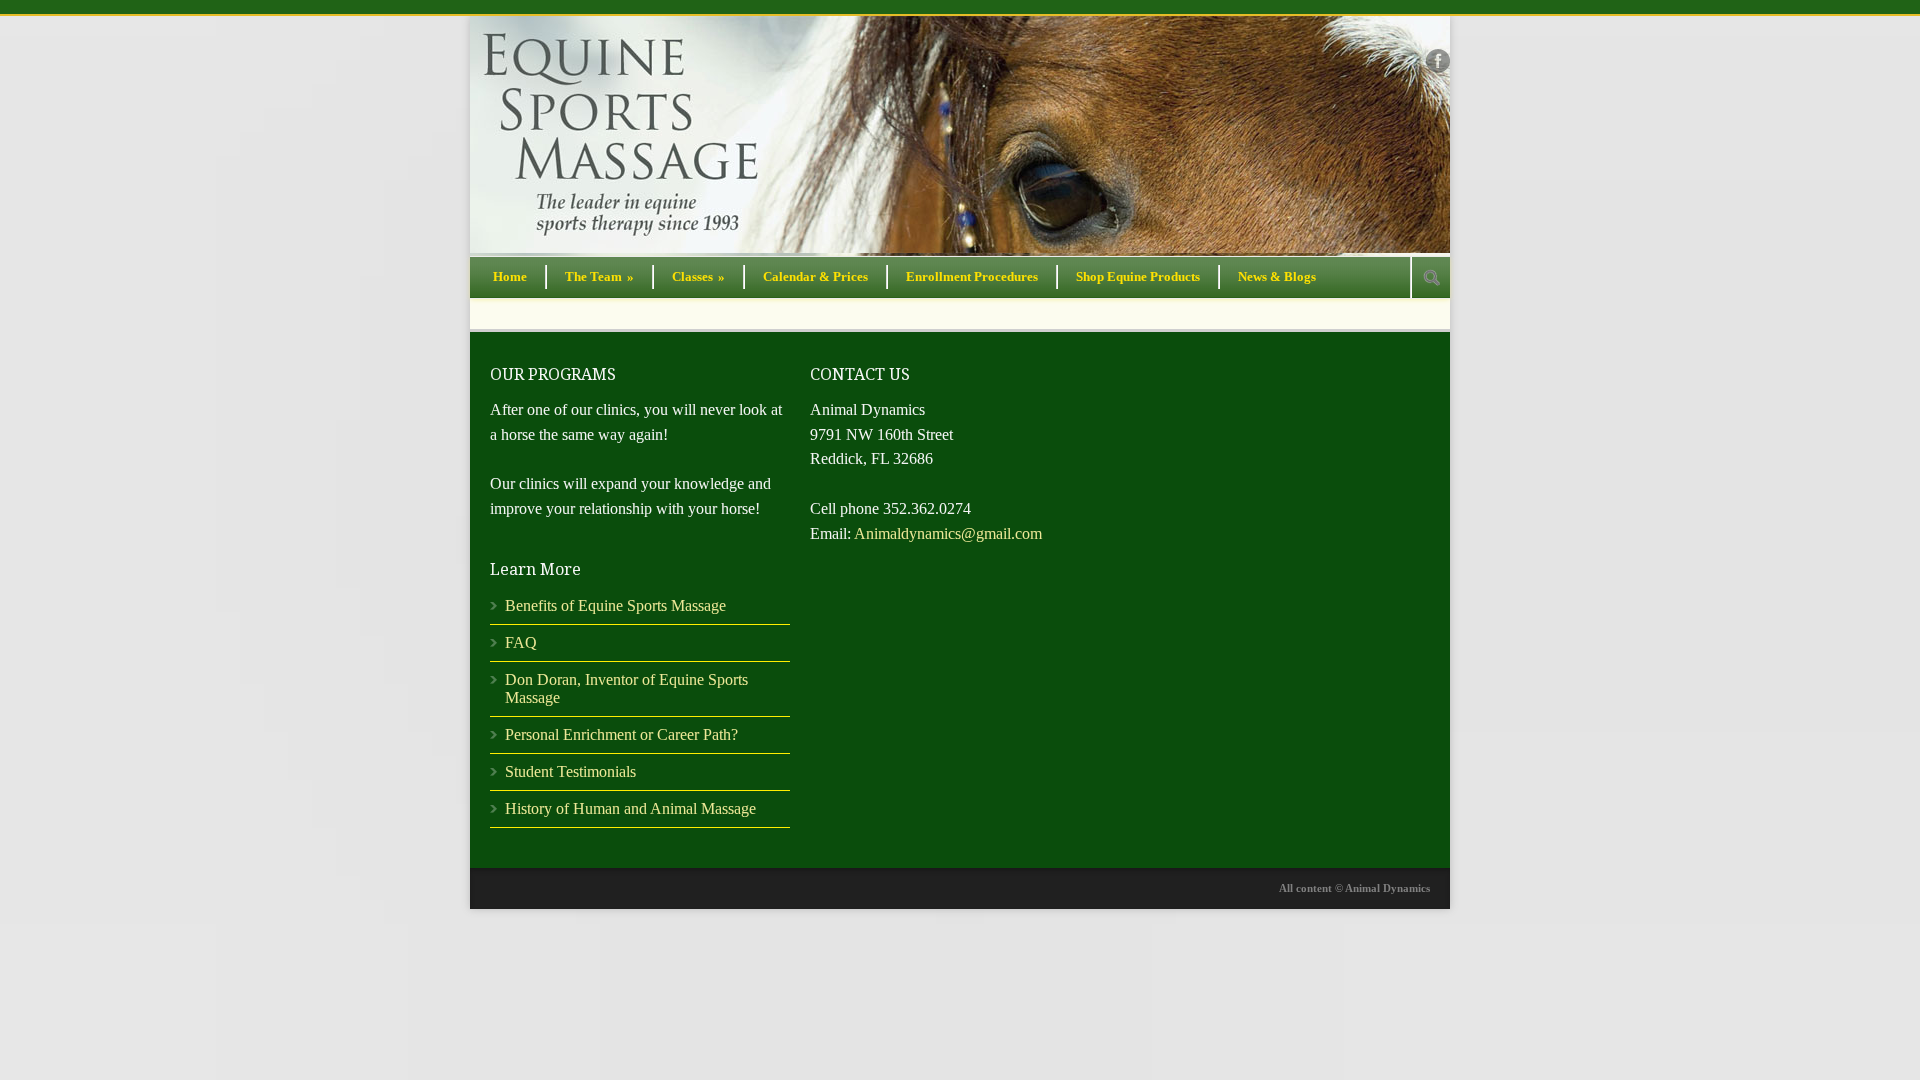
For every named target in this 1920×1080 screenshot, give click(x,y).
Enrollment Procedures (972, 276)
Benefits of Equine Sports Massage (615, 605)
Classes (698, 276)
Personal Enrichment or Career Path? (621, 734)
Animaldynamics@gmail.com (948, 533)
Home (510, 276)
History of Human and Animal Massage (630, 808)
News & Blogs (1277, 276)
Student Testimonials (570, 771)
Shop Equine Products (1138, 276)
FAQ (521, 642)
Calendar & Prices (815, 276)
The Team (599, 276)
